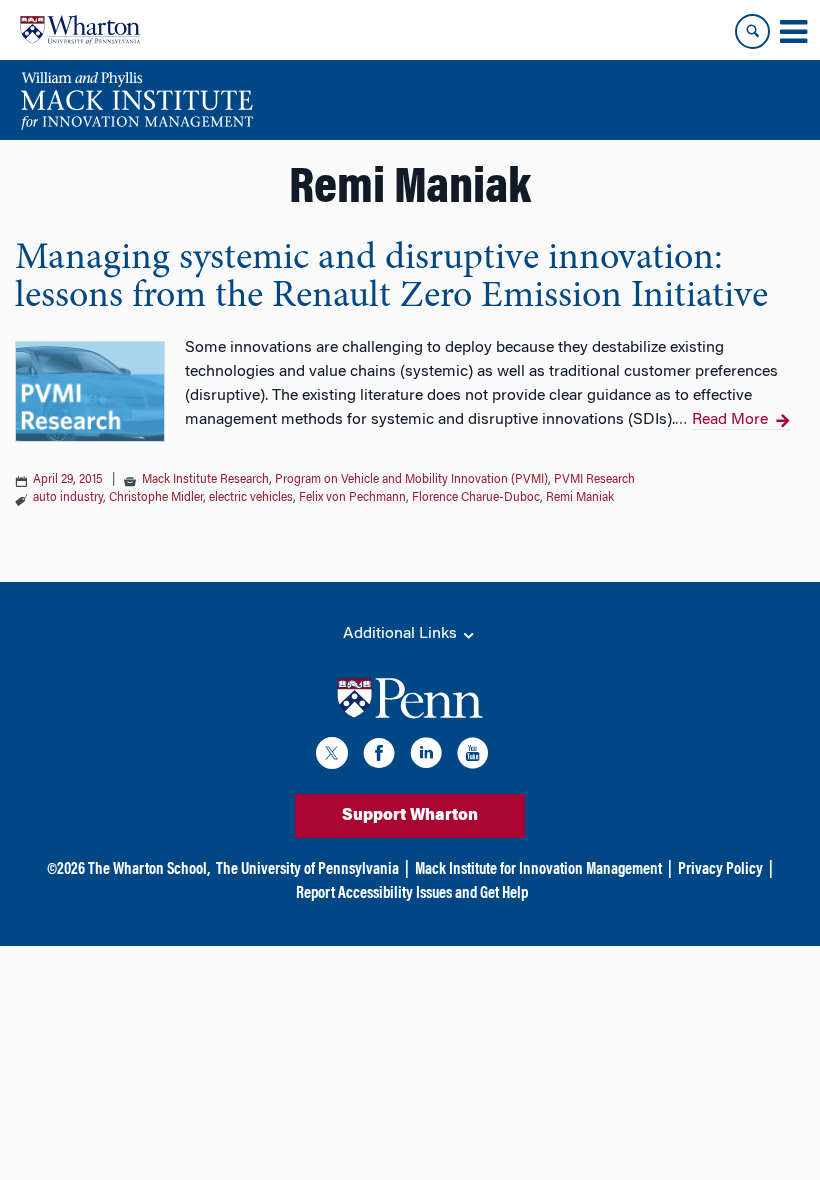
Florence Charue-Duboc (476, 498)
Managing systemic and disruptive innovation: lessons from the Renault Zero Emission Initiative (391, 278)
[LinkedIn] (426, 756)
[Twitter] (332, 756)
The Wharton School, (149, 870)
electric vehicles (251, 498)
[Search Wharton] (752, 31)
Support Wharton (410, 816)
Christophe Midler (156, 498)
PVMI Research (594, 480)
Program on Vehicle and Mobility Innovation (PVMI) (411, 480)
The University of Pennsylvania (307, 870)
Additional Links (402, 634)
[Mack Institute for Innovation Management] (136, 100)
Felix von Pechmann (352, 498)
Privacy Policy (720, 870)
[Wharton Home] (80, 30)
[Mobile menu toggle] (793, 32)
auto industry (68, 498)
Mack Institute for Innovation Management (538, 870)
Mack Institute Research (205, 480)
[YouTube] (473, 756)
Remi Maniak (580, 498)
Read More (730, 420)
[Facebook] (379, 756)
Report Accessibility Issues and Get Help (412, 894)
